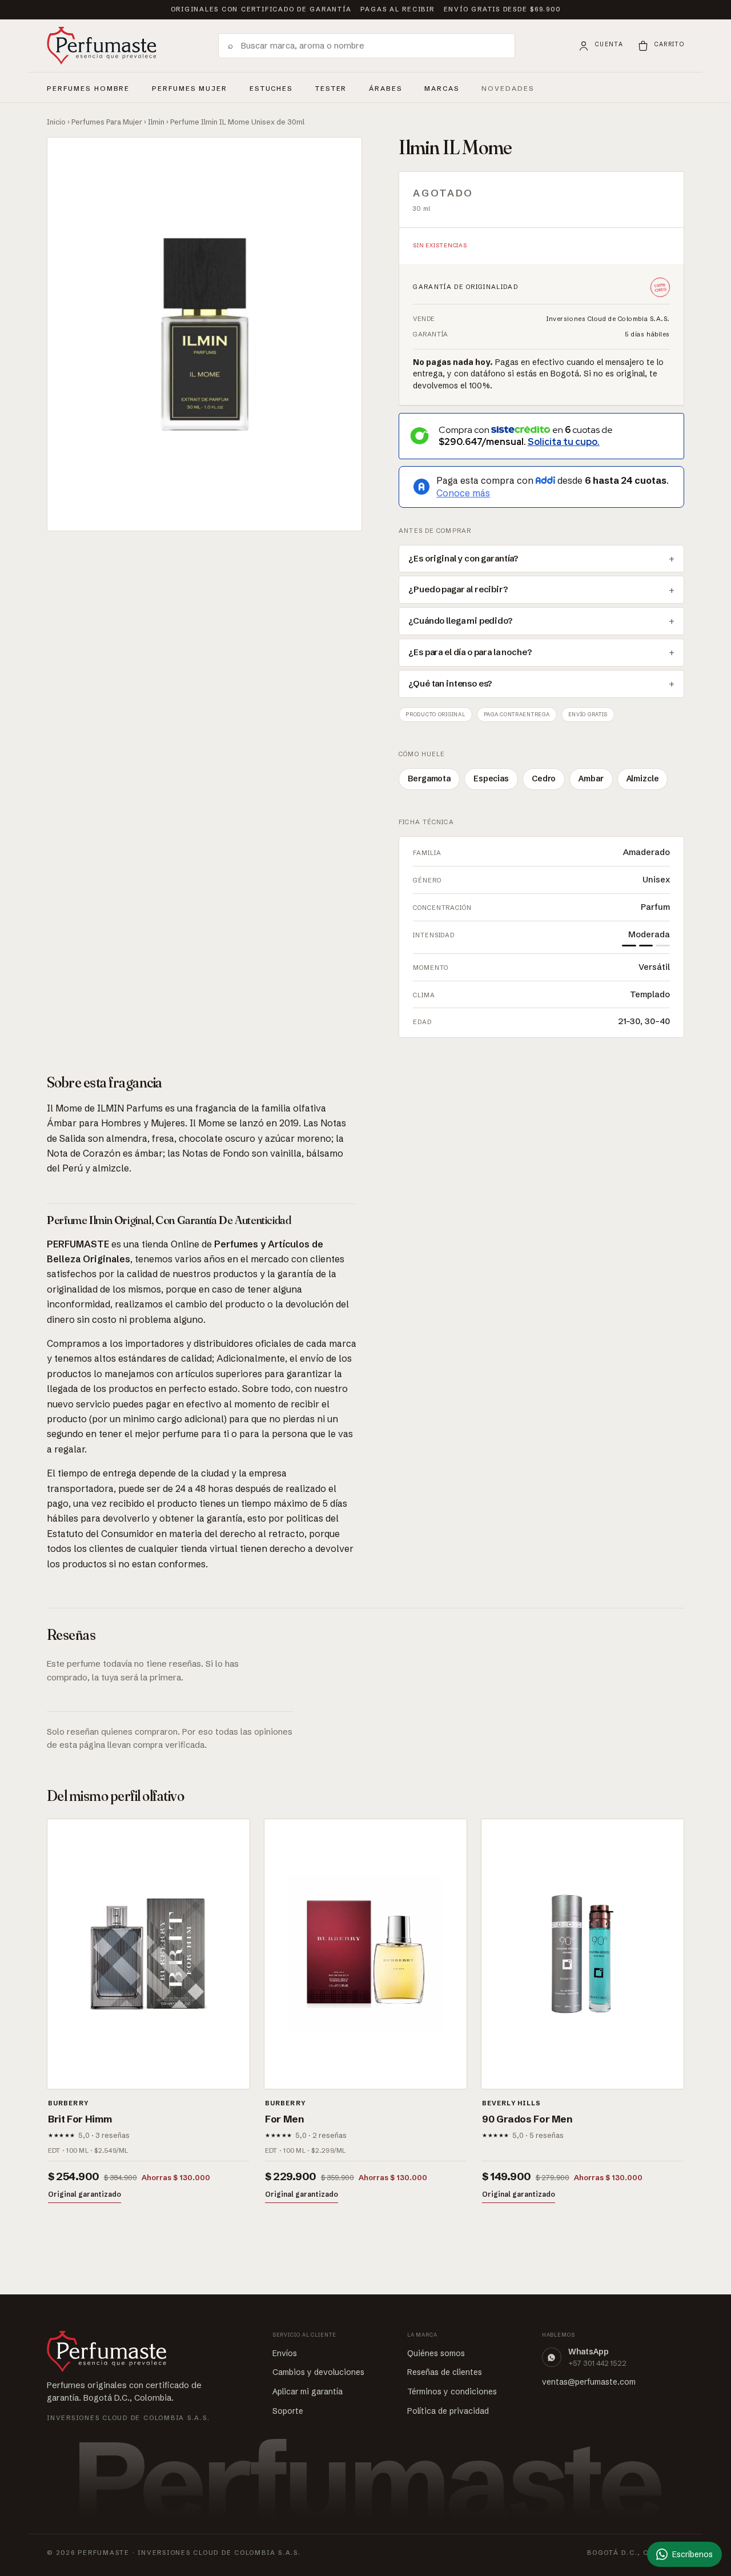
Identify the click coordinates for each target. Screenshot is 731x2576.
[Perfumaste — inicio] (102, 46)
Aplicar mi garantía (308, 2392)
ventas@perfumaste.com (589, 2382)
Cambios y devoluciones (318, 2372)
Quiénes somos (436, 2353)
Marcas (442, 89)
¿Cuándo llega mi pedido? (460, 621)
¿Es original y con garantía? (463, 559)
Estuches (272, 89)
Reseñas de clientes (445, 2372)
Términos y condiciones (452, 2392)
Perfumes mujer (190, 87)
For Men (284, 2119)
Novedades (508, 89)
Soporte (288, 2411)
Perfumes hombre (88, 87)
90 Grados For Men (527, 2119)
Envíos (285, 2353)
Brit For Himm (80, 2119)
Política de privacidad (448, 2411)
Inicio (56, 122)
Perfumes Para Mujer (107, 122)
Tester (331, 87)
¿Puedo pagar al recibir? (458, 589)
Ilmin (156, 122)
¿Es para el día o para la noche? (470, 652)
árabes (386, 87)
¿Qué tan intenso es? (450, 684)
